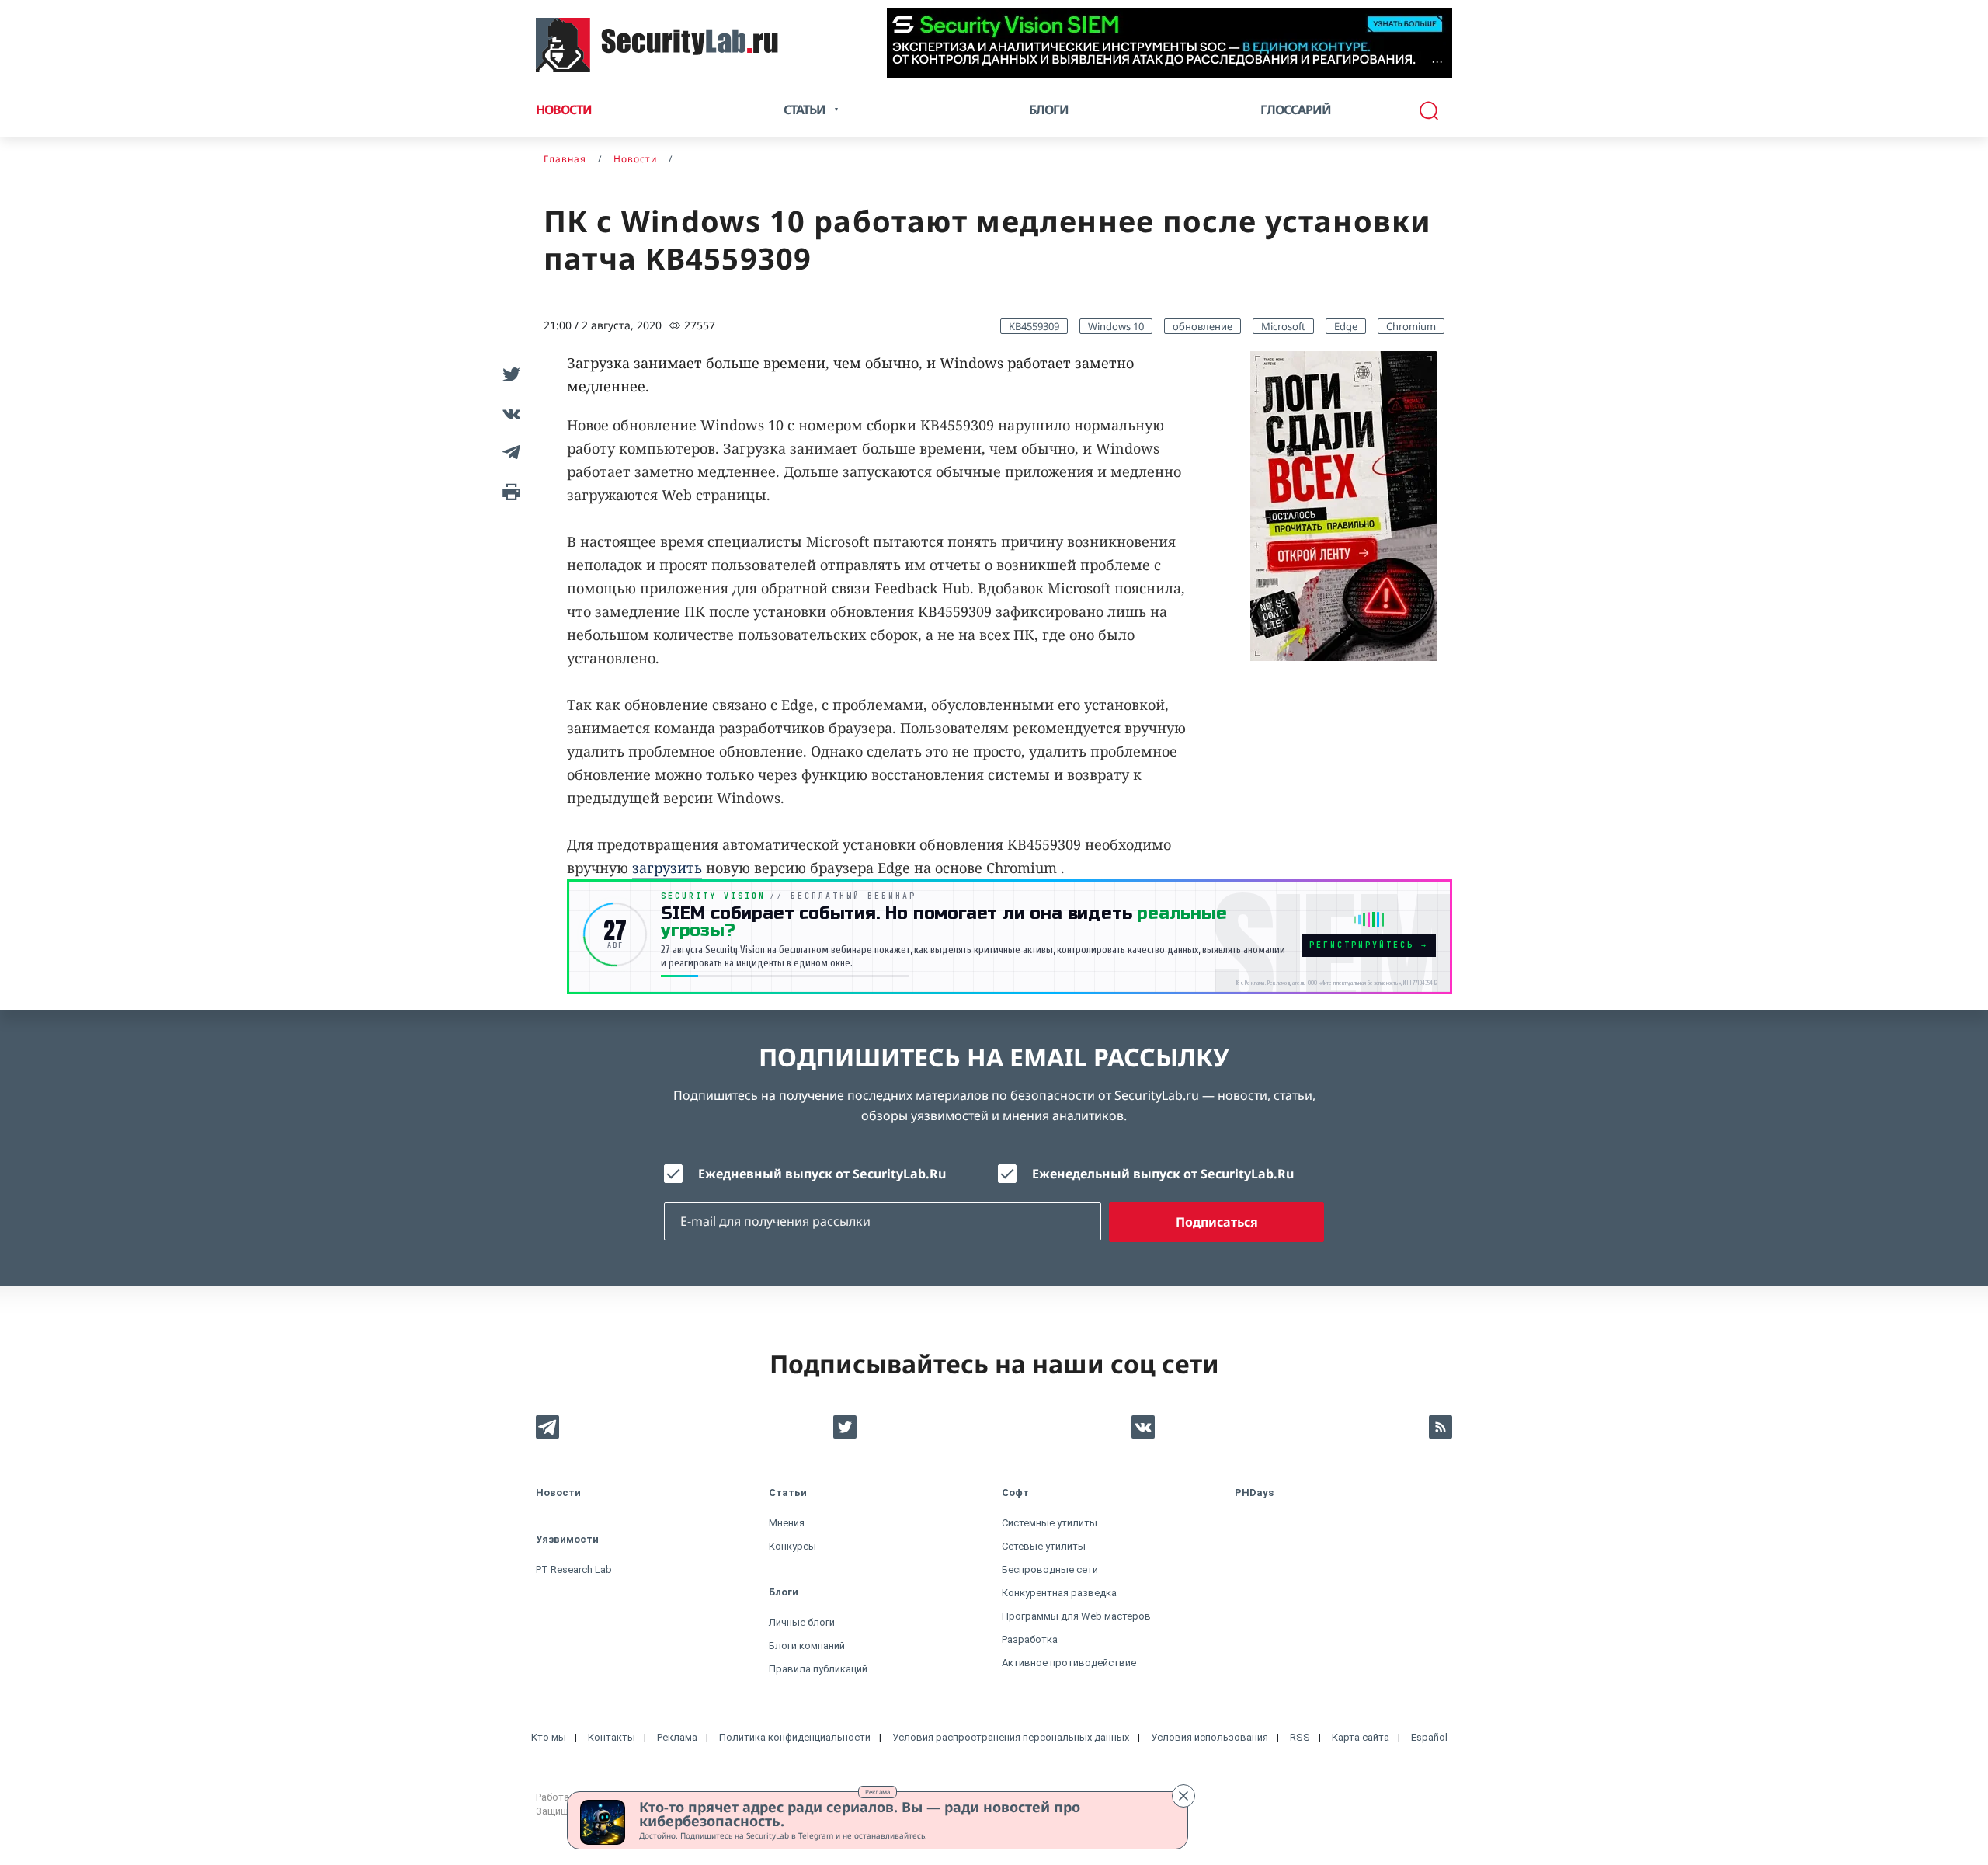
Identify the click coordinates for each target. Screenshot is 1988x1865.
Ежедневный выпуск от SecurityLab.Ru (822, 1174)
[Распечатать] (509, 491)
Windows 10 (1116, 326)
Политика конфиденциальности (795, 1737)
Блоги (1049, 110)
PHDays (1254, 1493)
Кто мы (549, 1737)
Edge (1346, 326)
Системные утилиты (1050, 1523)
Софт (1015, 1493)
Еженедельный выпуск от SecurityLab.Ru (1163, 1174)
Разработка (1030, 1639)
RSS (1300, 1737)
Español (1429, 1737)
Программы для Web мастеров (1076, 1616)
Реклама (878, 1792)
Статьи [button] (805, 110)
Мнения (787, 1523)
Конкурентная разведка (1059, 1593)
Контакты (612, 1737)
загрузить (667, 868)
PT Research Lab (574, 1569)
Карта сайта (1361, 1737)
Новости (564, 110)
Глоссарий (1296, 110)
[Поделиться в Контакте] (509, 413)
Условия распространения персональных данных (1011, 1737)
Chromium (1411, 326)
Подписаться (1217, 1222)
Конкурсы (792, 1546)
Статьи (788, 1493)
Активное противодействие (1069, 1663)
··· (1437, 62)
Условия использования (1209, 1737)
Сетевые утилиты (1044, 1546)
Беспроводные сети (1050, 1569)
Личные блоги (802, 1622)
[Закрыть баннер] (1183, 1796)
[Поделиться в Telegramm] (509, 452)
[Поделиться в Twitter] (509, 374)
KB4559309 (1034, 326)
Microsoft (1283, 326)
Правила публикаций (818, 1669)
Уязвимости (567, 1539)
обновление (1203, 326)
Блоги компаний (807, 1646)
